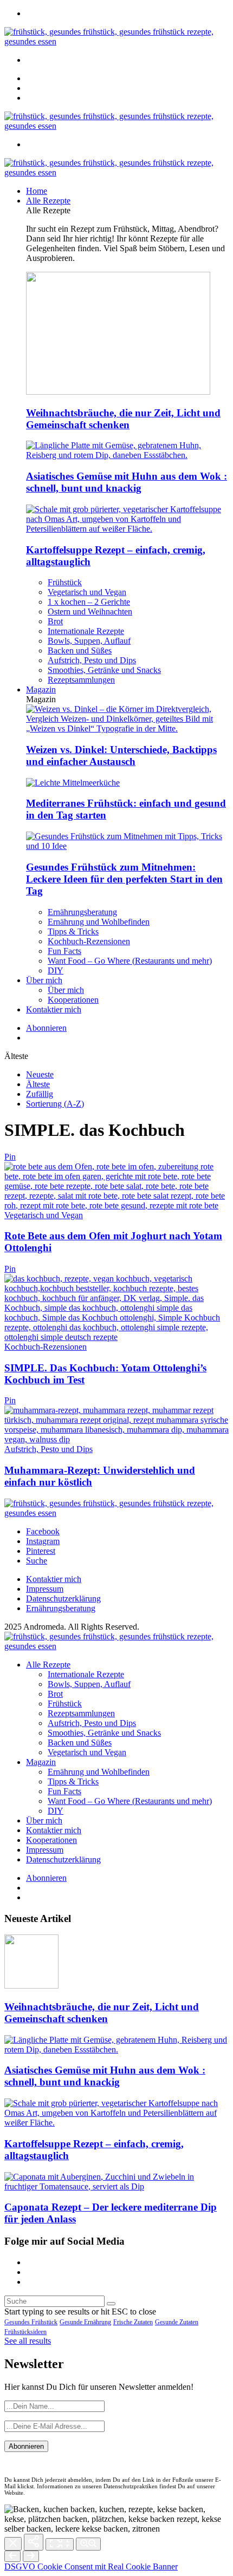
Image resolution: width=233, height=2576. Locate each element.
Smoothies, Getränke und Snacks (104, 670)
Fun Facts (64, 951)
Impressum (45, 1589)
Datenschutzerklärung (63, 1598)
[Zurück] (12, 2556)
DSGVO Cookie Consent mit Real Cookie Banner (91, 2567)
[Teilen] (34, 2542)
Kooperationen (73, 1000)
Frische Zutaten (133, 2322)
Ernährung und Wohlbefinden (99, 922)
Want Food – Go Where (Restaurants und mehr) (130, 961)
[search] (111, 2304)
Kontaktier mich (54, 1009)
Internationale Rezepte (86, 631)
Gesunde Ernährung (85, 2322)
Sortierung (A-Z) (55, 1104)
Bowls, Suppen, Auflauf (89, 641)
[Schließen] (13, 2544)
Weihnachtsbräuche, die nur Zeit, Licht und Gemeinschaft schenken (123, 419)
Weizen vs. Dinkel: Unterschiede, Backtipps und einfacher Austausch (121, 756)
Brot (55, 621)
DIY (56, 970)
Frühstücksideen (25, 2332)
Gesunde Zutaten (177, 2322)
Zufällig (40, 1094)
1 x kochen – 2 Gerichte (89, 602)
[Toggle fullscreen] (60, 2544)
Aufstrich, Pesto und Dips (92, 660)
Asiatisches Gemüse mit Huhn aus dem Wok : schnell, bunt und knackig (127, 482)
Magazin (41, 689)
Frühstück (65, 582)
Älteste (38, 1084)
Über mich (44, 980)
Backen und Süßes (80, 650)
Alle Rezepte (48, 201)
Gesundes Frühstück (31, 2322)
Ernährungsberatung (82, 912)
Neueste (40, 1074)
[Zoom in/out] (88, 2544)
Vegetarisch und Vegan (87, 592)
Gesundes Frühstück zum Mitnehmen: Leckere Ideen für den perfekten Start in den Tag (124, 879)
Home (37, 191)
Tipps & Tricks (73, 931)
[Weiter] (31, 2556)
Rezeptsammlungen (81, 680)
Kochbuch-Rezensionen (89, 941)
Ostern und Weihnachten (90, 612)
